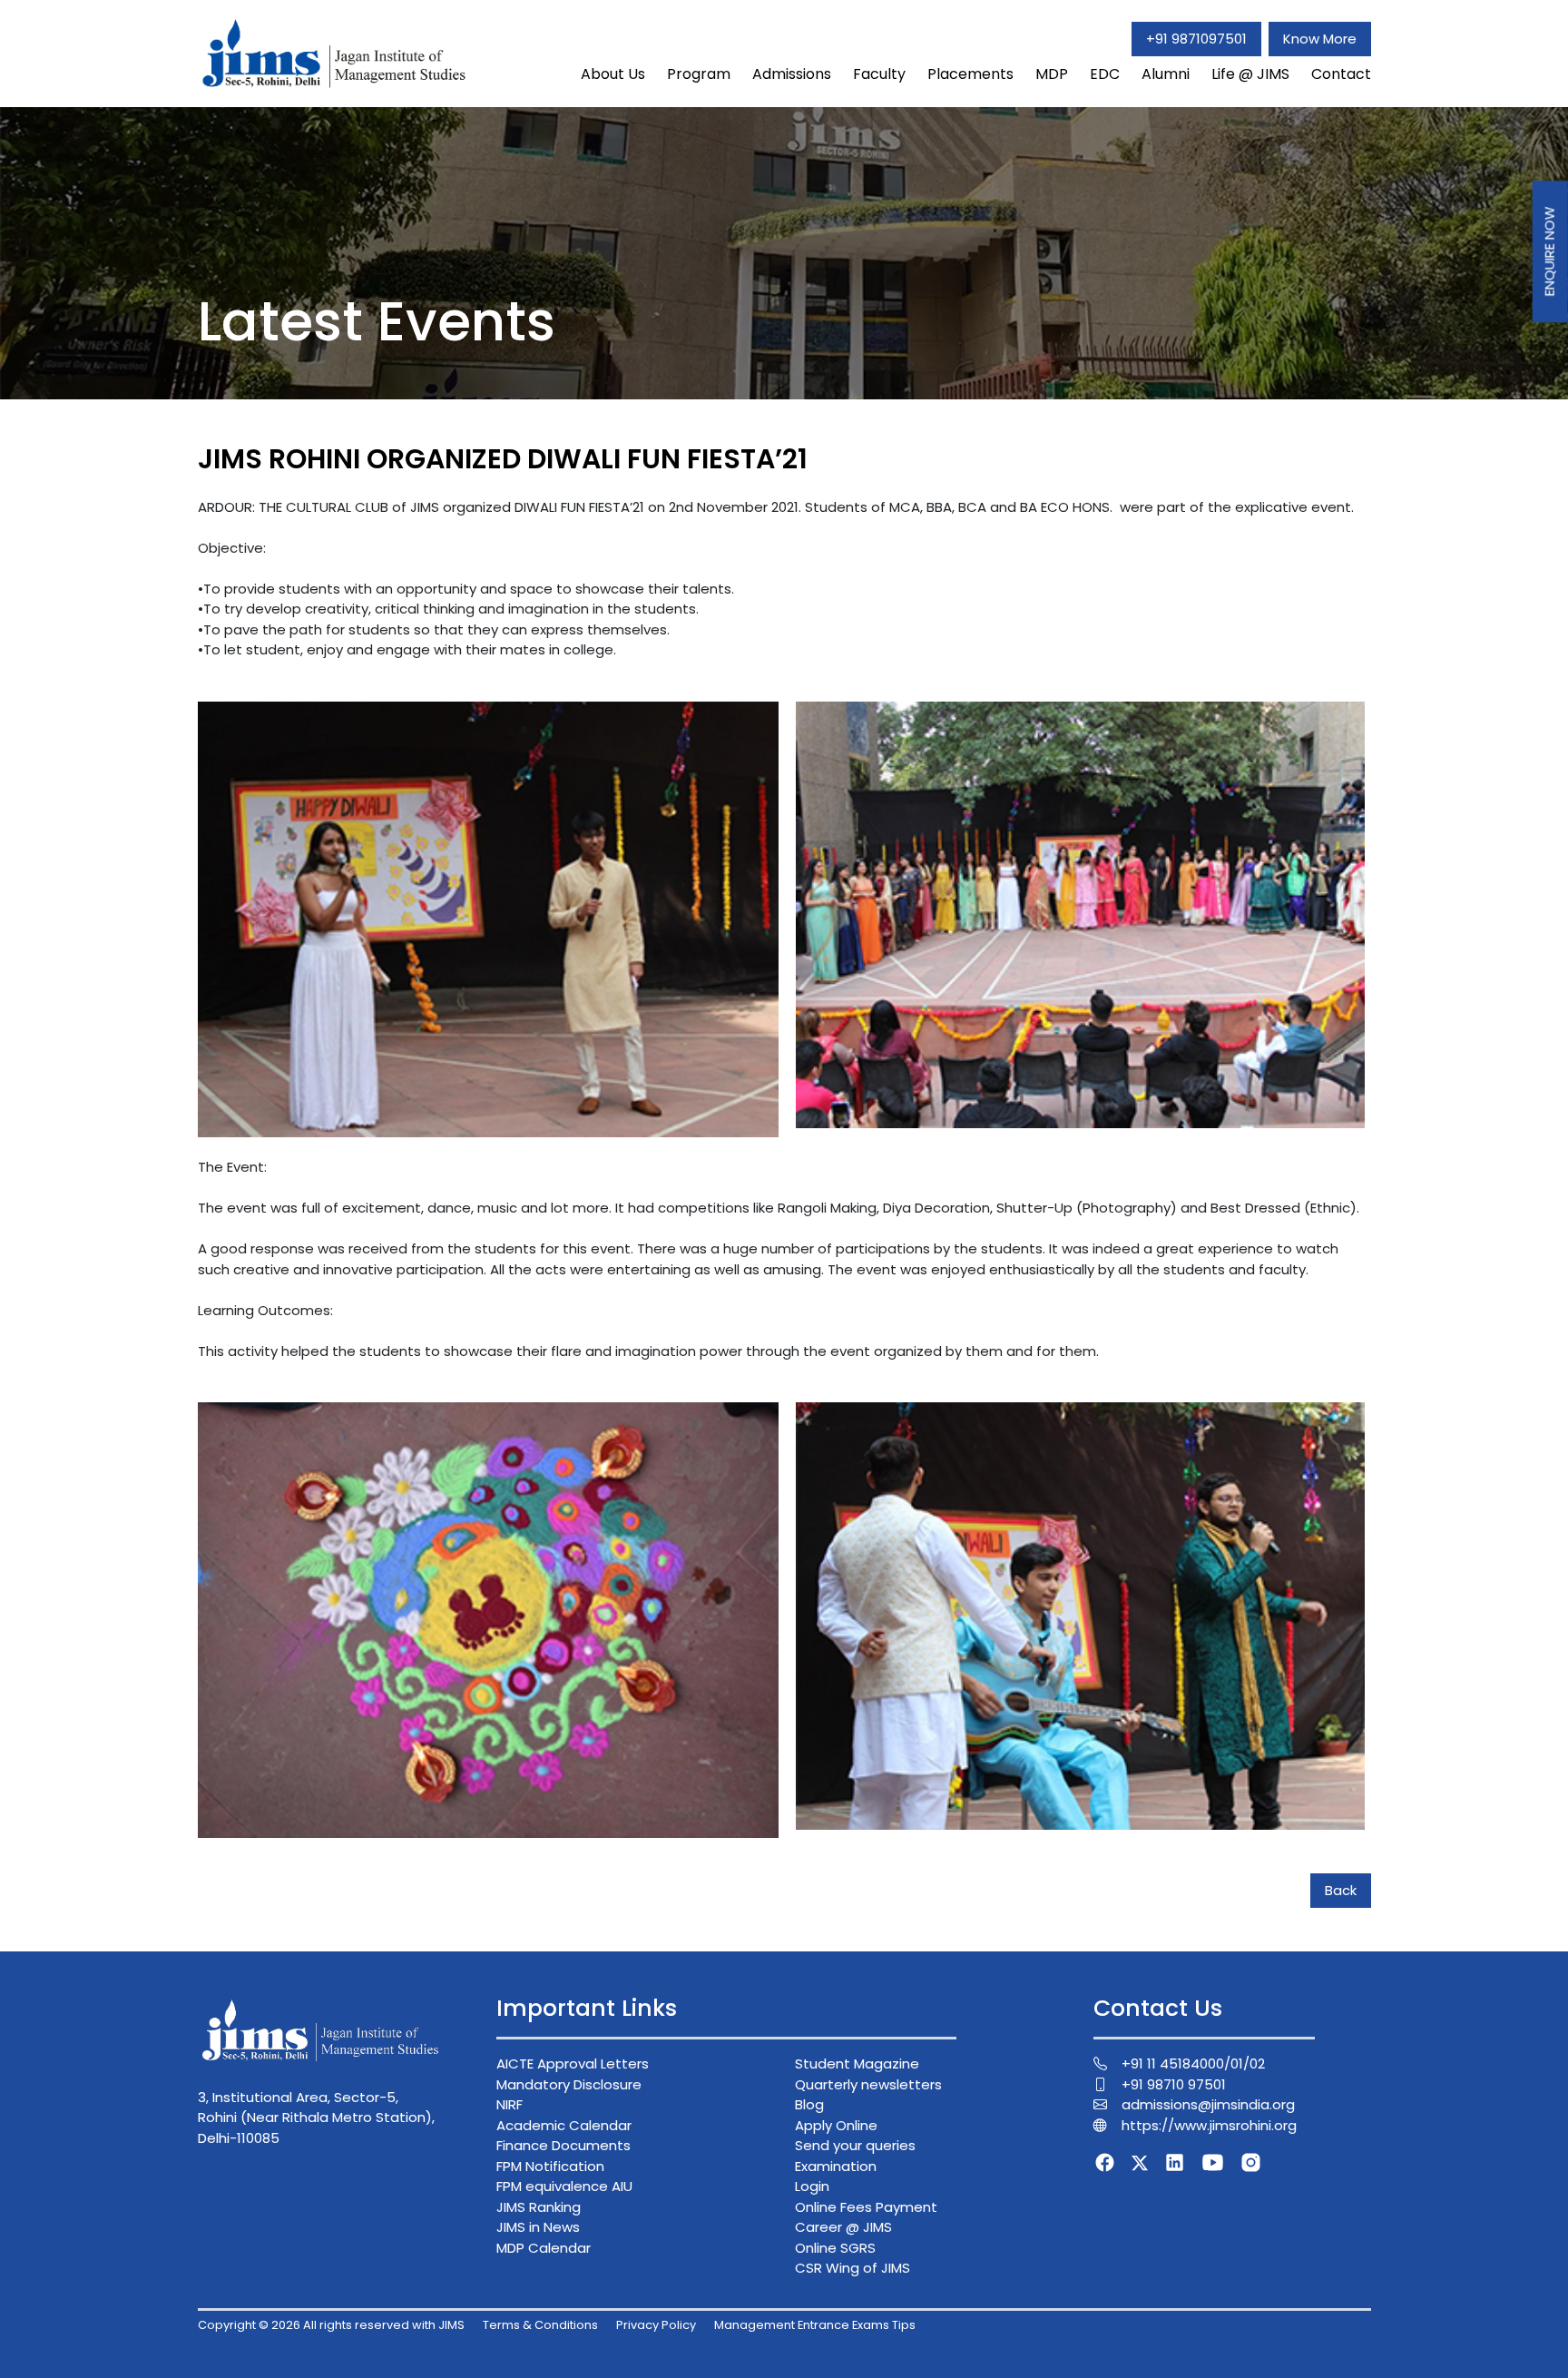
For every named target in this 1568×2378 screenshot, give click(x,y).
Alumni (1166, 74)
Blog (809, 2104)
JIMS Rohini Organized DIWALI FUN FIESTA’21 (503, 459)
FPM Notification (550, 2166)
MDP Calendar (544, 2248)
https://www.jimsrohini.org (1209, 2125)
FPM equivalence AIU (564, 2186)
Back (1341, 1890)
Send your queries (855, 2145)
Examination (836, 2166)
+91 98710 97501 (1174, 2084)
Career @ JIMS (843, 2227)
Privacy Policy (656, 2325)
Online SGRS (835, 2248)
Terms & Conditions (540, 2325)
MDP (1052, 74)
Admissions (792, 74)
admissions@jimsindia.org (1208, 2104)
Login (812, 2186)
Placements (970, 74)
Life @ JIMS (1250, 74)
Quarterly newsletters (868, 2084)
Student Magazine (857, 2064)
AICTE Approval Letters (573, 2064)
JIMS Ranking (539, 2207)
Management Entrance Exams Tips (815, 2325)
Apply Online (836, 2125)
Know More (1320, 39)
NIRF (510, 2104)
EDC (1105, 74)
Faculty (879, 74)
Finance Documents (563, 2145)
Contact (1341, 74)
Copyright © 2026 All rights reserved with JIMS (331, 2325)
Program (699, 74)
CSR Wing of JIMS (853, 2268)
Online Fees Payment (866, 2207)
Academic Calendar (564, 2125)
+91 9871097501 (1196, 39)
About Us (613, 74)
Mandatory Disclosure (569, 2084)
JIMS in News (538, 2227)
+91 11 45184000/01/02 (1193, 2064)
